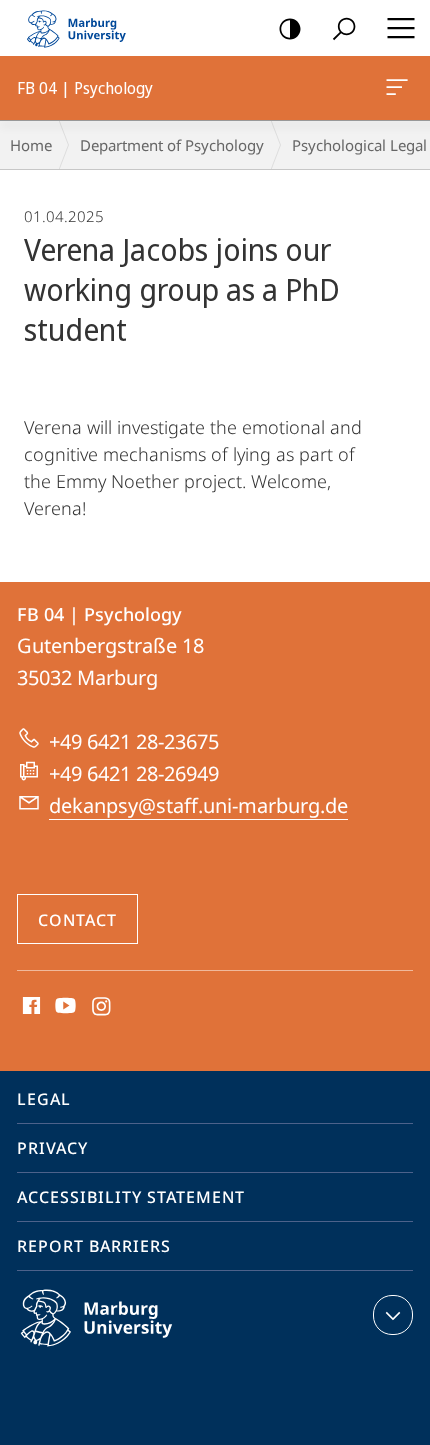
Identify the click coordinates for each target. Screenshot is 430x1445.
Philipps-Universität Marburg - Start (85, 28)
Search (344, 28)
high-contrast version (290, 28)
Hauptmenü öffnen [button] (400, 28)
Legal (44, 1099)
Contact (77, 920)
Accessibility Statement (131, 1197)
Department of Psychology (172, 145)
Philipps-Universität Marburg (135, 1350)
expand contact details (393, 1315)
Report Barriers (94, 1246)
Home (31, 145)
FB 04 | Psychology (400, 88)
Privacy (52, 1148)
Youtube (63, 1007)
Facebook (29, 1007)
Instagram (102, 1007)
